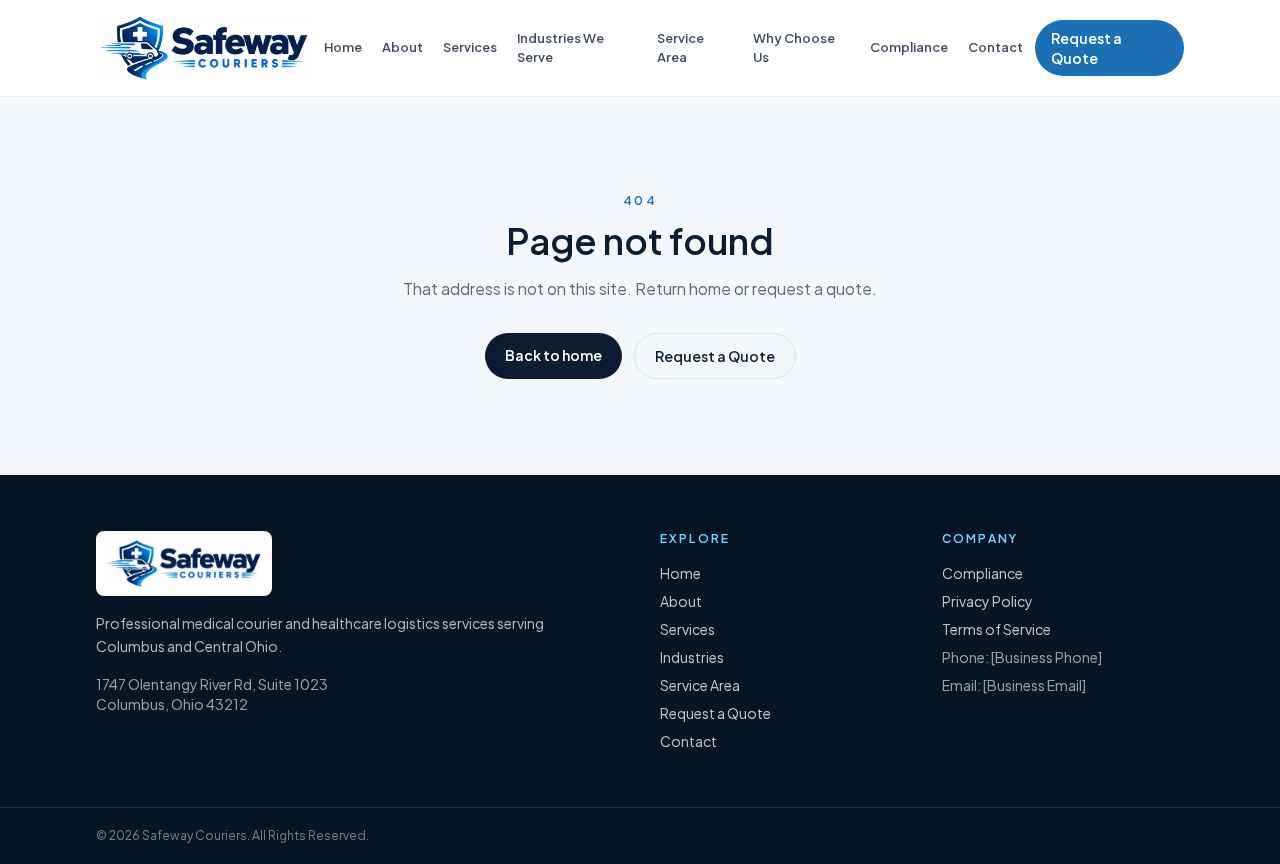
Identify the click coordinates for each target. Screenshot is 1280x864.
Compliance (909, 47)
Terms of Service (996, 629)
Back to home (553, 355)
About (402, 47)
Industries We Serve (560, 47)
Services (470, 47)
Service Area (680, 47)
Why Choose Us (794, 47)
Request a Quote (1086, 48)
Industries (692, 657)
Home (343, 47)
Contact (995, 47)
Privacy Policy (987, 601)
